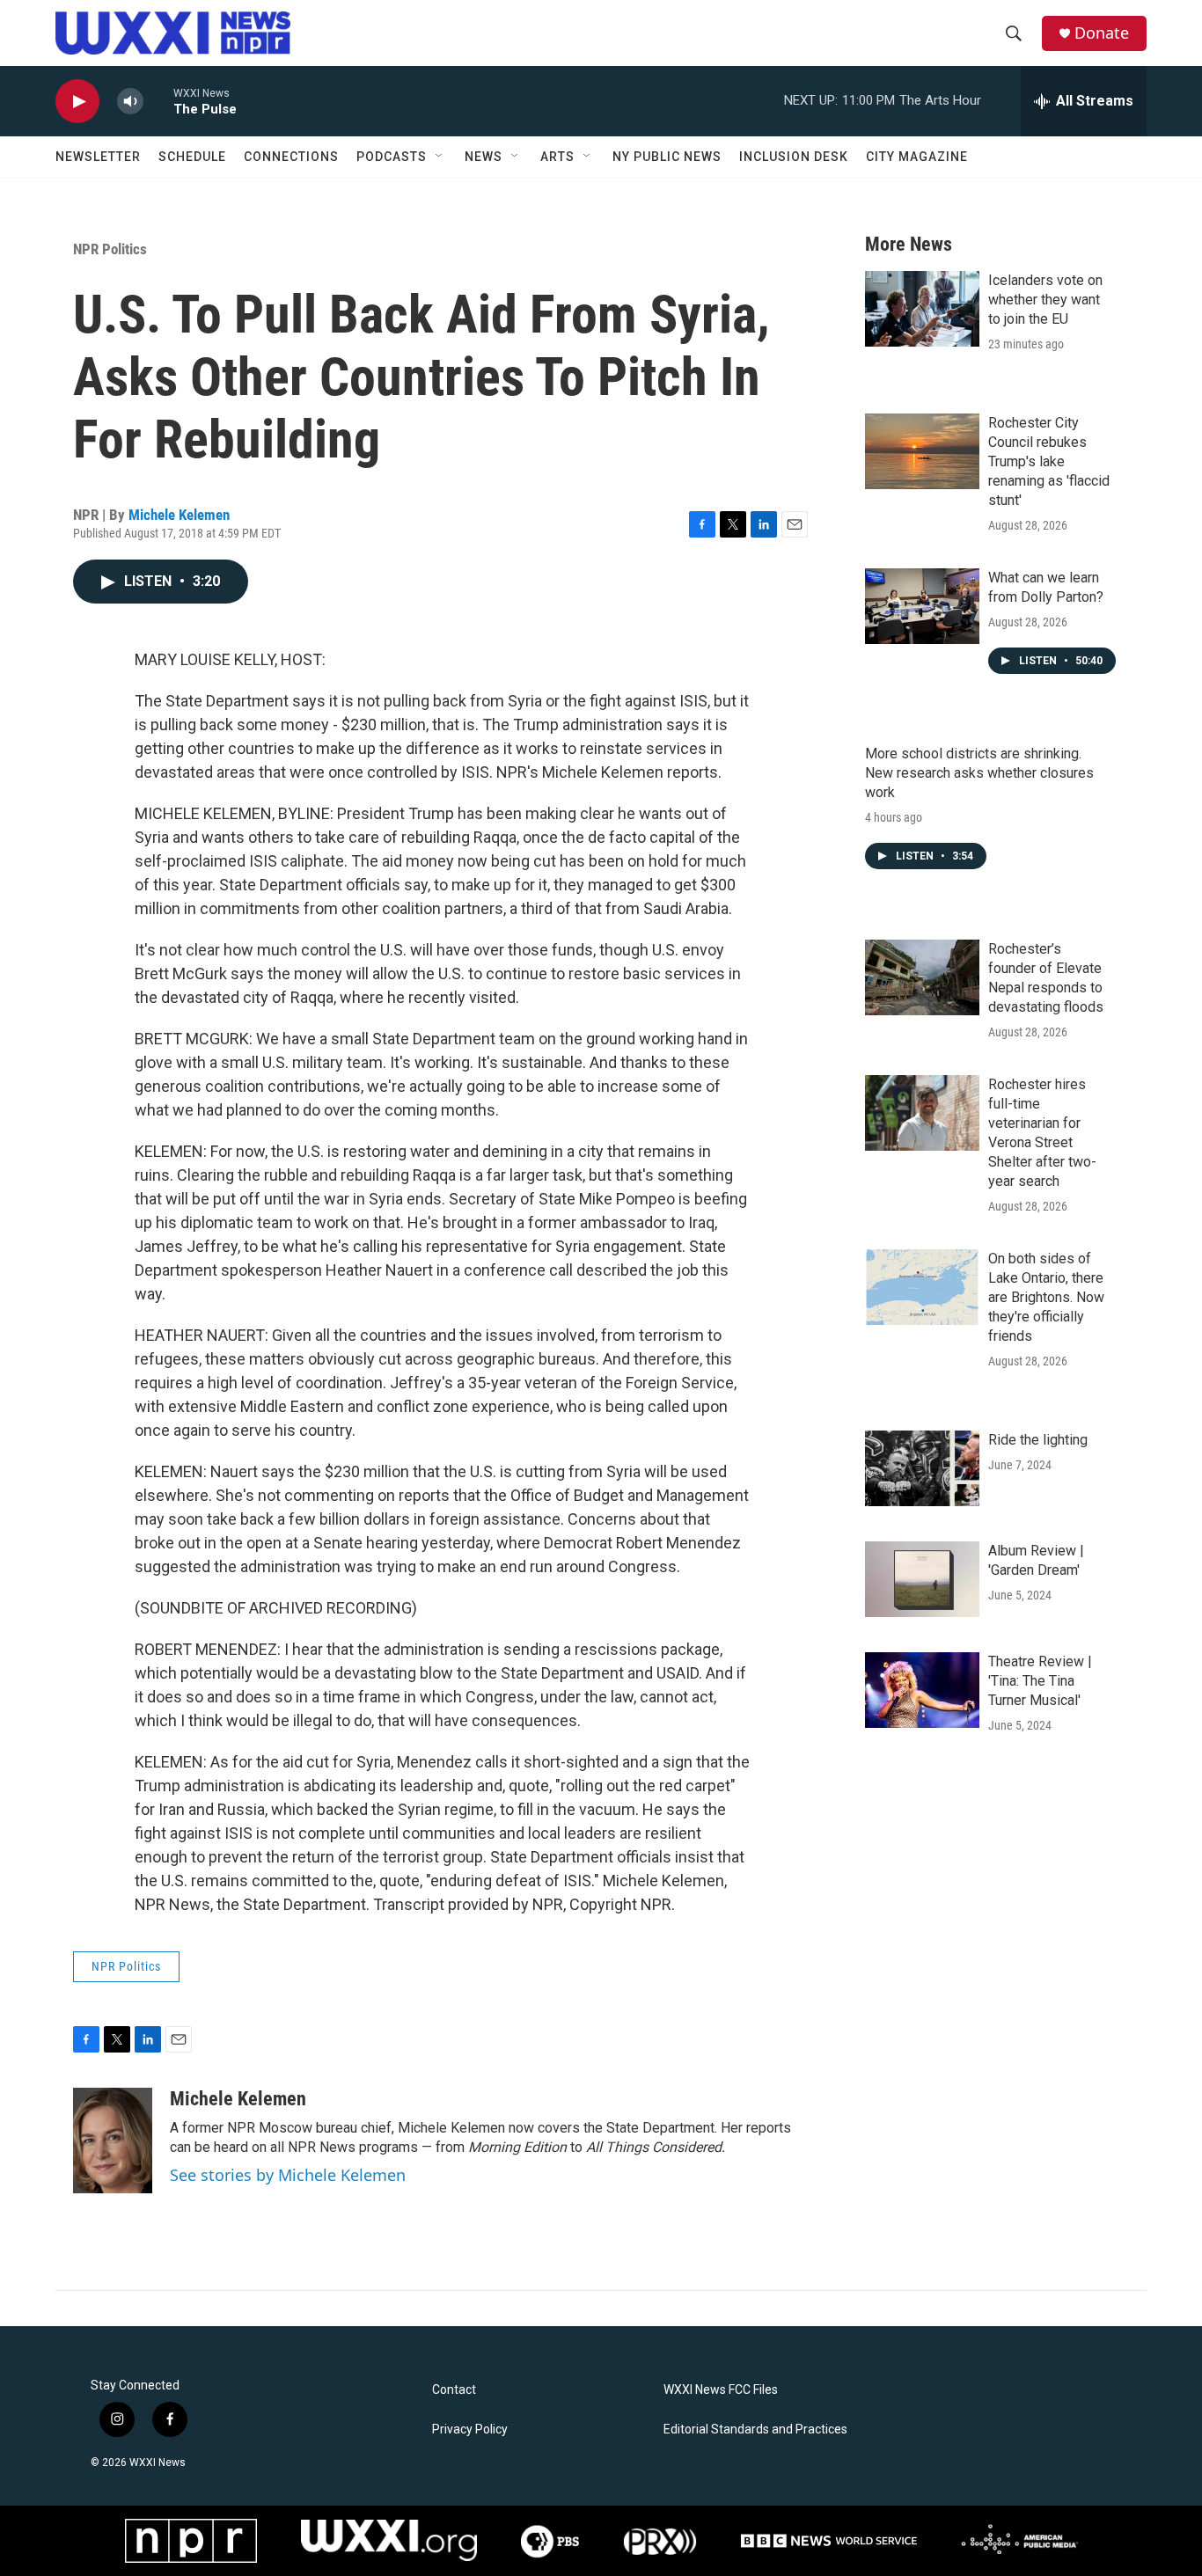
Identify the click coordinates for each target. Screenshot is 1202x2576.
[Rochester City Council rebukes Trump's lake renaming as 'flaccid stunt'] (922, 451)
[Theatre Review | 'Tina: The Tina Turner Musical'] (922, 1690)
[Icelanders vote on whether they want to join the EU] (922, 309)
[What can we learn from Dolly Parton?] (922, 606)
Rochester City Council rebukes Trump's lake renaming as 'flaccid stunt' (1049, 461)
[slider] (158, 101)
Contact (454, 2390)
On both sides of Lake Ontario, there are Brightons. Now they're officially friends (1046, 1297)
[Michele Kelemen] (113, 2141)
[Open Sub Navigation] (440, 157)
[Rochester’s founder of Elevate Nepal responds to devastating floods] (922, 977)
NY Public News (667, 157)
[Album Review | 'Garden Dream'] (922, 1579)
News (484, 157)
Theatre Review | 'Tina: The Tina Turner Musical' (1040, 1681)
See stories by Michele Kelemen (288, 2175)
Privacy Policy (470, 2430)
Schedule (192, 157)
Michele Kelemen (179, 515)
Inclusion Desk (794, 157)
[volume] (130, 102)
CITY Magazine (917, 157)
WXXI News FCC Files (721, 2390)
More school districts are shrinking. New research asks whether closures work (979, 773)
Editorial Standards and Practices (755, 2430)
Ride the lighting (1038, 1440)
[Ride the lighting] (922, 1468)
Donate (1102, 33)
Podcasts (392, 157)
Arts (557, 157)
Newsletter (98, 157)
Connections (291, 157)
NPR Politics (110, 249)
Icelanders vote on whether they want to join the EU (1045, 300)
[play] (77, 102)
